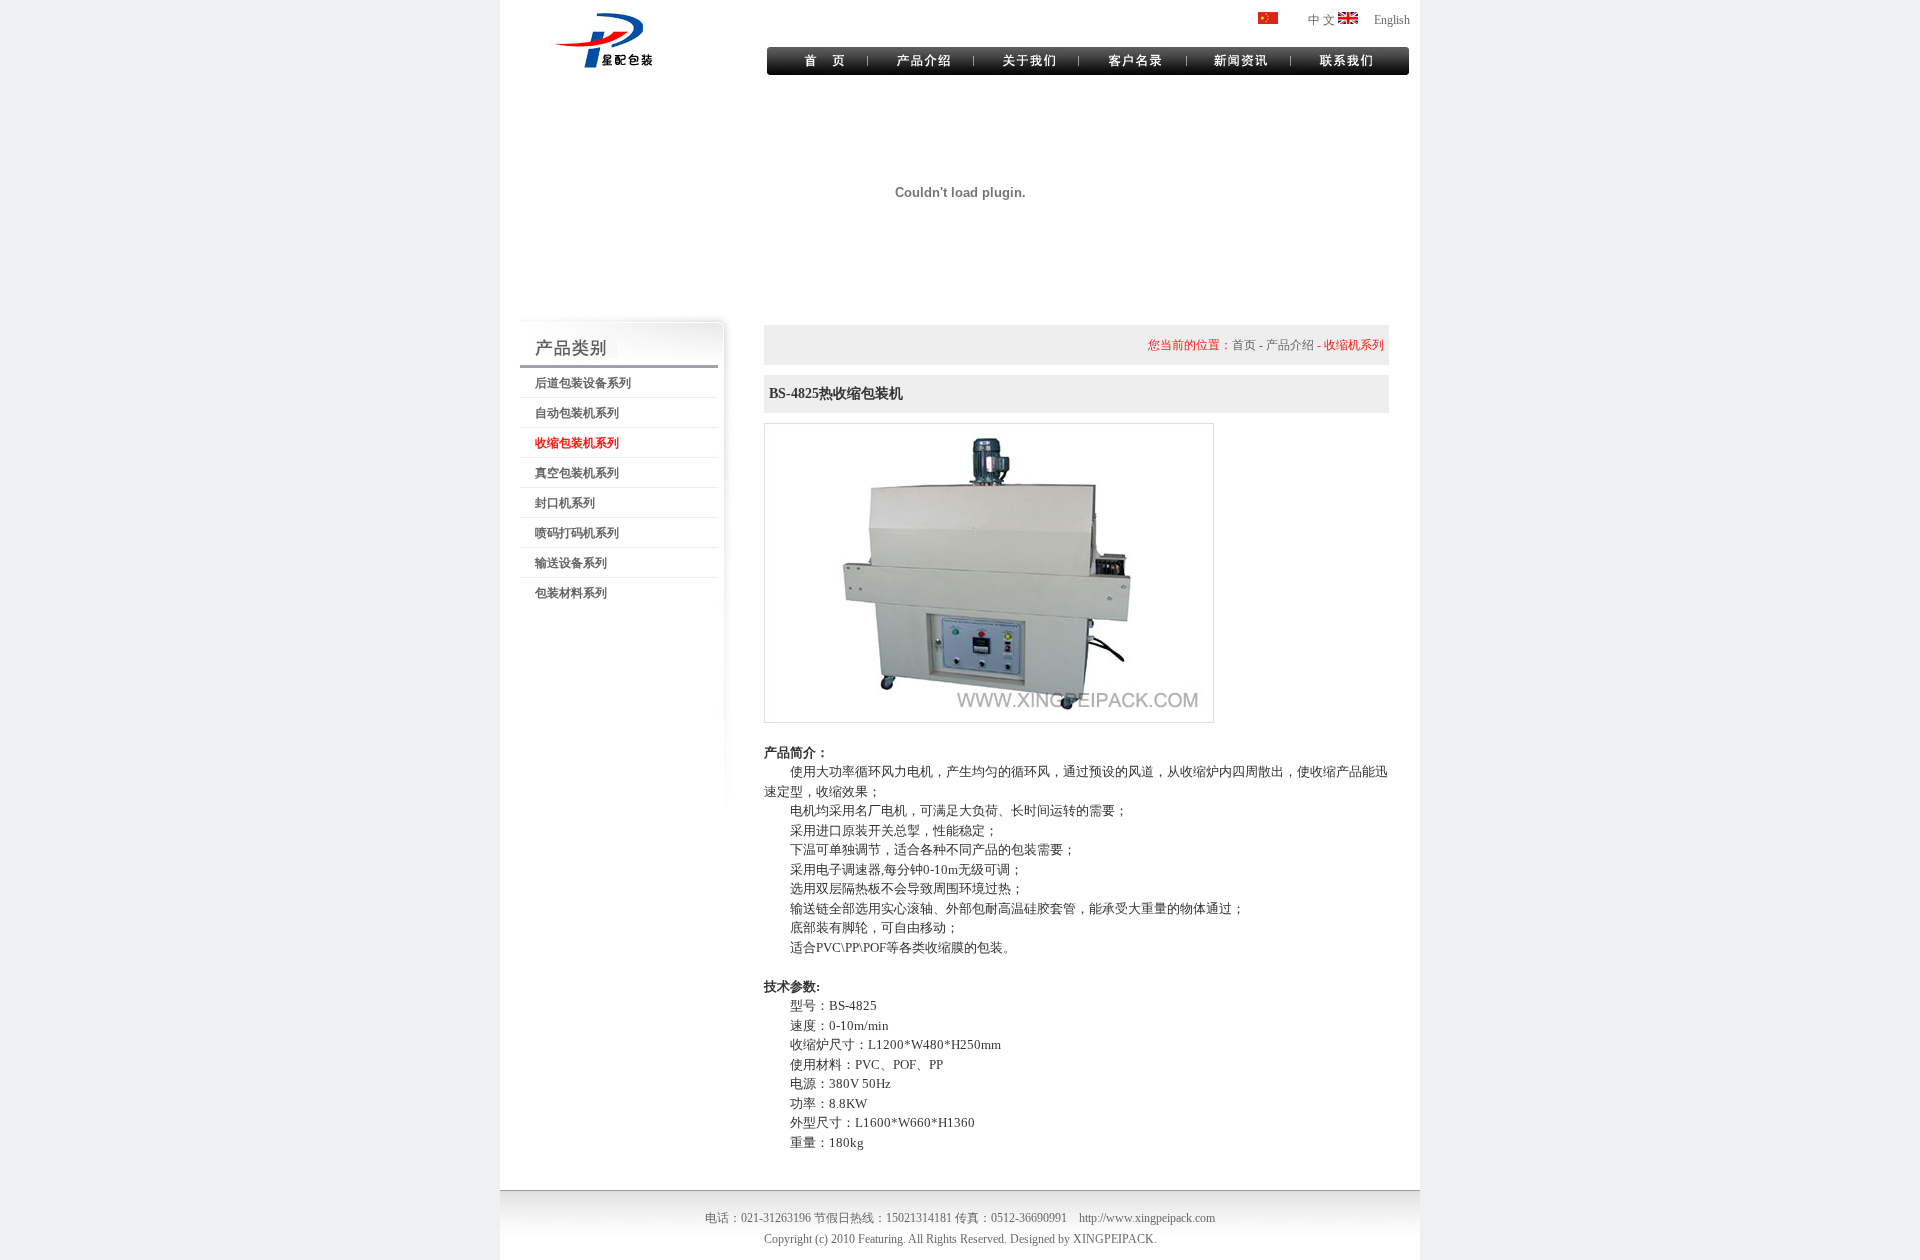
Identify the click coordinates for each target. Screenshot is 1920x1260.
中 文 (1321, 20)
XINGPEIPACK (1113, 1239)
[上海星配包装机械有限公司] (649, 66)
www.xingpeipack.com (1160, 1218)
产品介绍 (1290, 345)
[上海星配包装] (1268, 20)
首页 (1244, 345)
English (1392, 20)
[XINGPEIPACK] (1348, 20)
